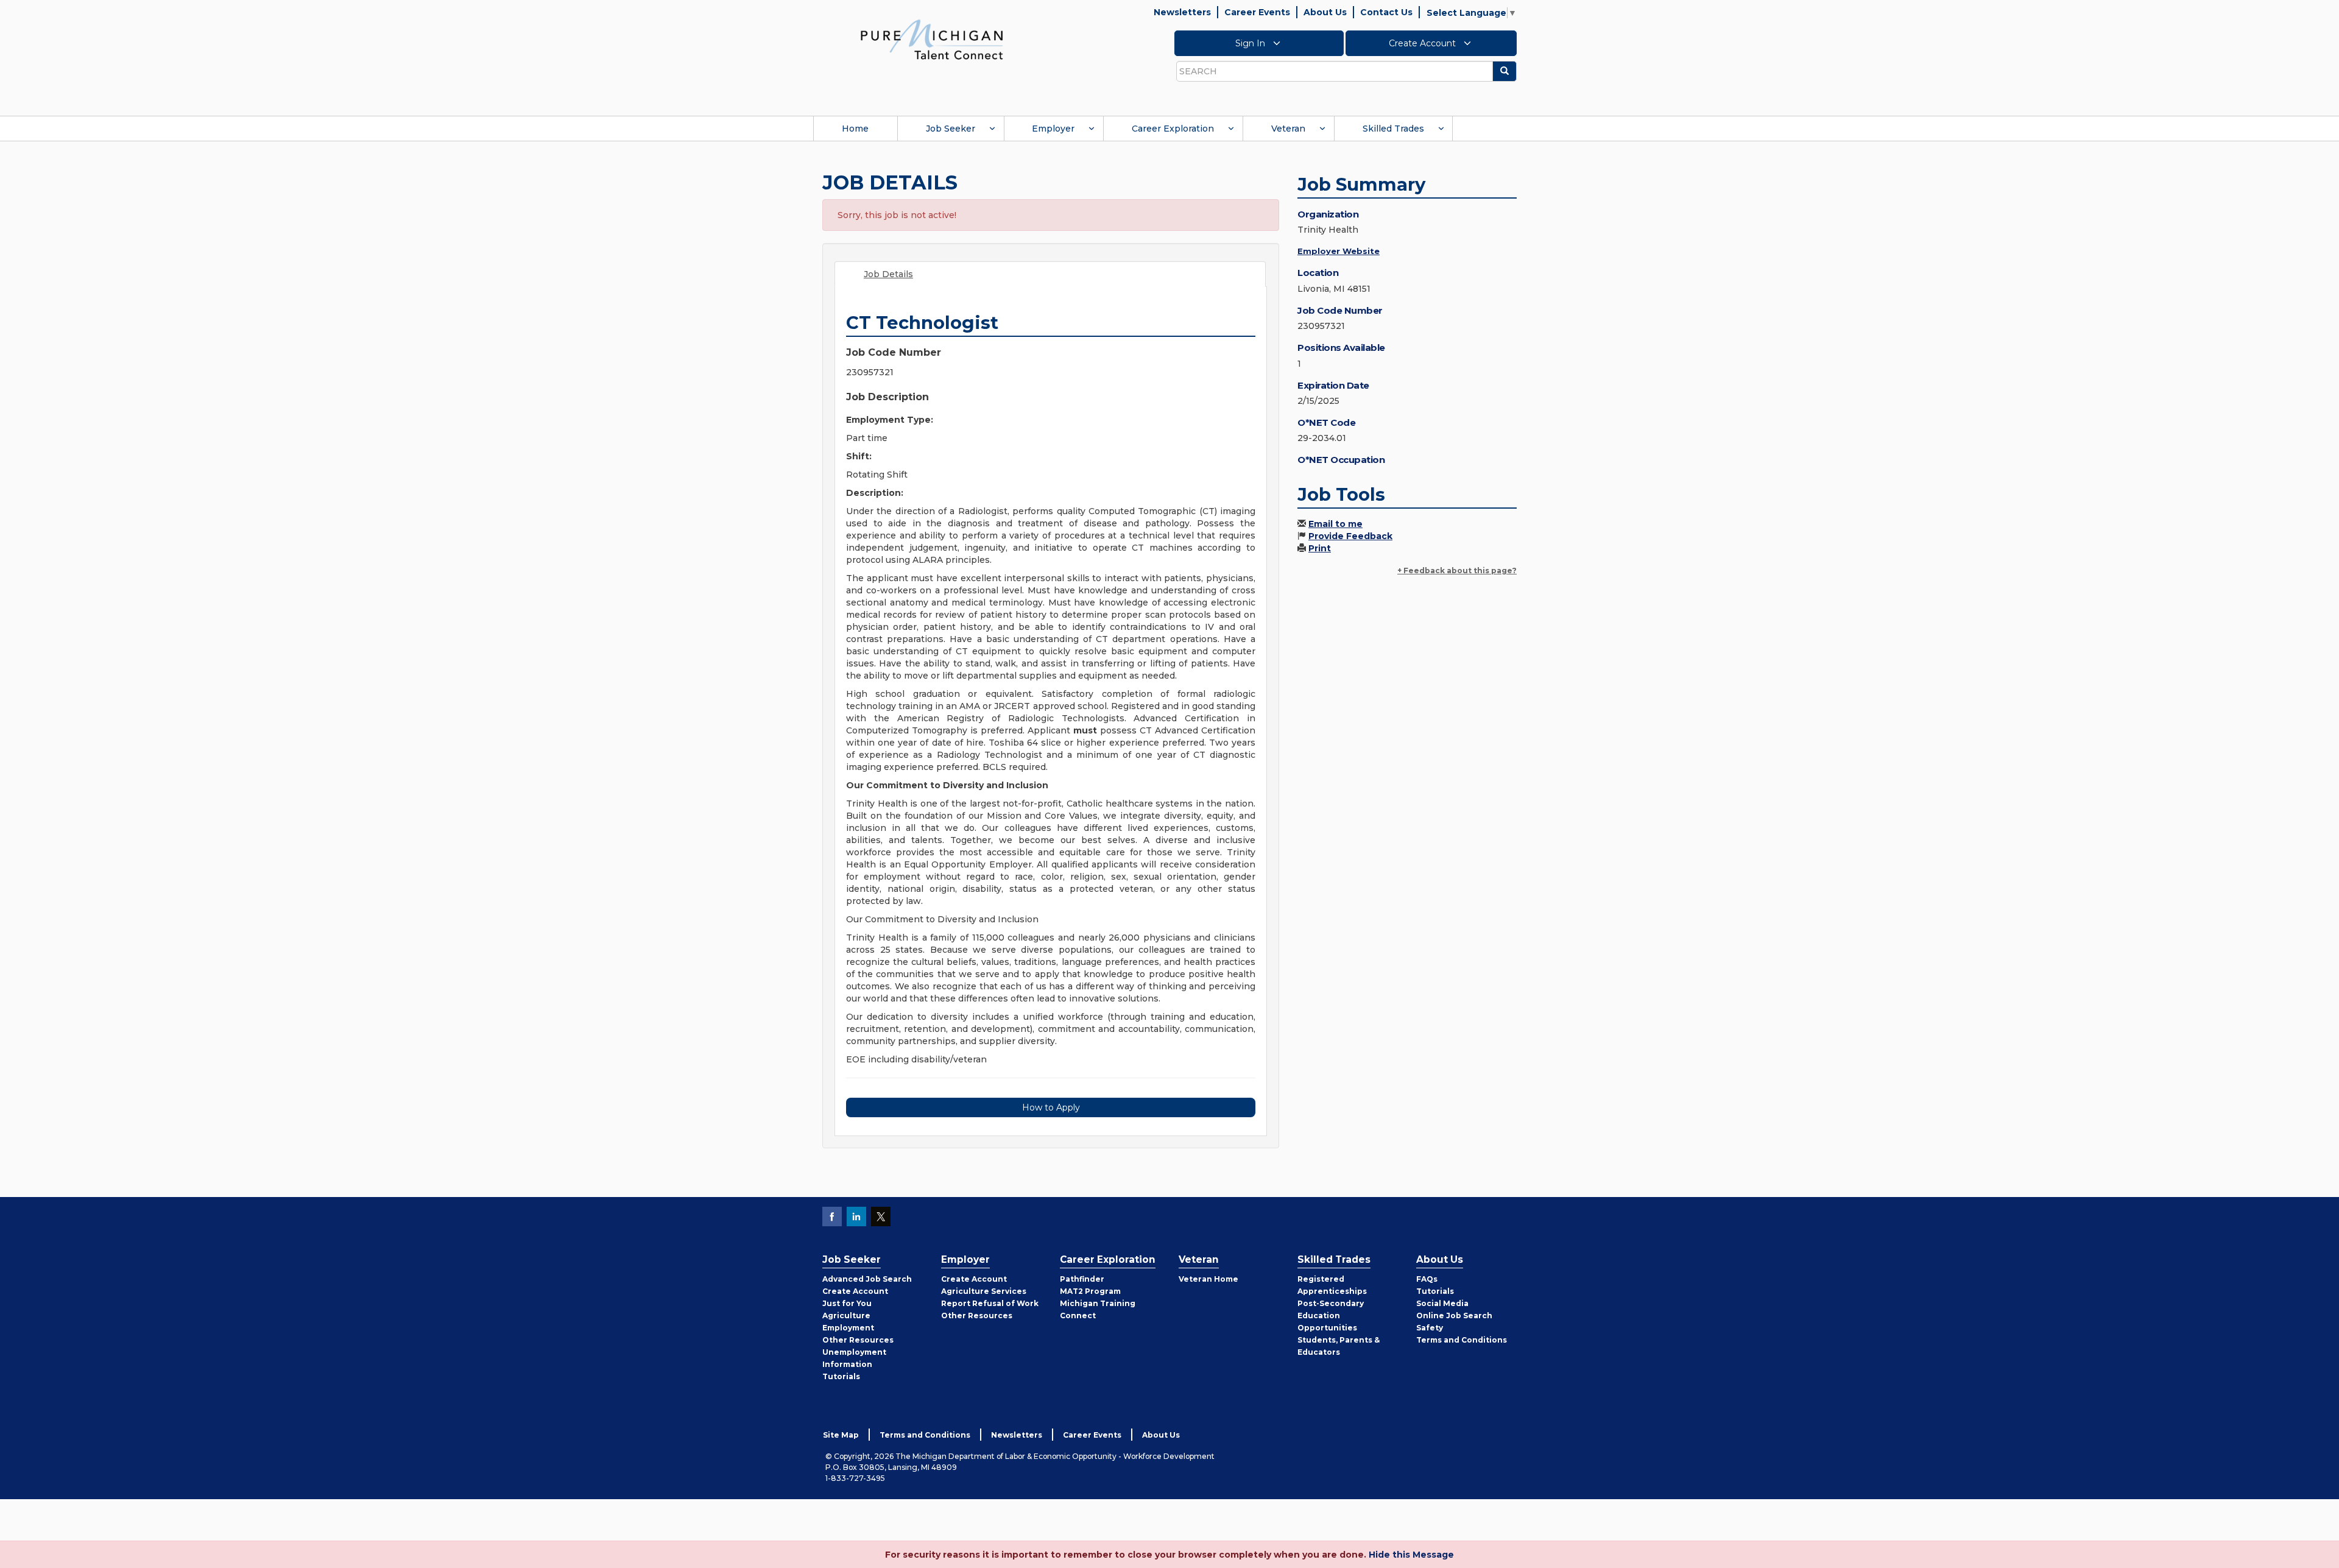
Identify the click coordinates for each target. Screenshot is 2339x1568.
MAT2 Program (1090, 1291)
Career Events (1257, 12)
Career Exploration (1173, 129)
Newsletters (1182, 12)
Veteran (1288, 129)
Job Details (888, 274)
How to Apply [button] (1051, 1107)
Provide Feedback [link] (1350, 536)
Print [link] (1320, 548)
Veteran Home (1208, 1279)
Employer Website (1339, 251)
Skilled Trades (1393, 129)
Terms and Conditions (1462, 1340)
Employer (1053, 129)
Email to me (1335, 524)
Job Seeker (951, 129)
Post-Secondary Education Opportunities (1331, 1315)
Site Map (841, 1435)
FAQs (1427, 1279)
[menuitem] (855, 129)
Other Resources (858, 1340)
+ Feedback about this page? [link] (1457, 570)
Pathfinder (1082, 1279)
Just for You (847, 1303)
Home (855, 129)
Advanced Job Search (867, 1279)
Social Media (1442, 1303)
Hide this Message (1411, 1555)
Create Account (1424, 43)
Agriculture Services (984, 1291)
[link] (932, 39)
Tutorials (841, 1376)
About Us (1325, 12)
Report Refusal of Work (990, 1303)
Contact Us (1386, 12)
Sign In (1251, 43)
